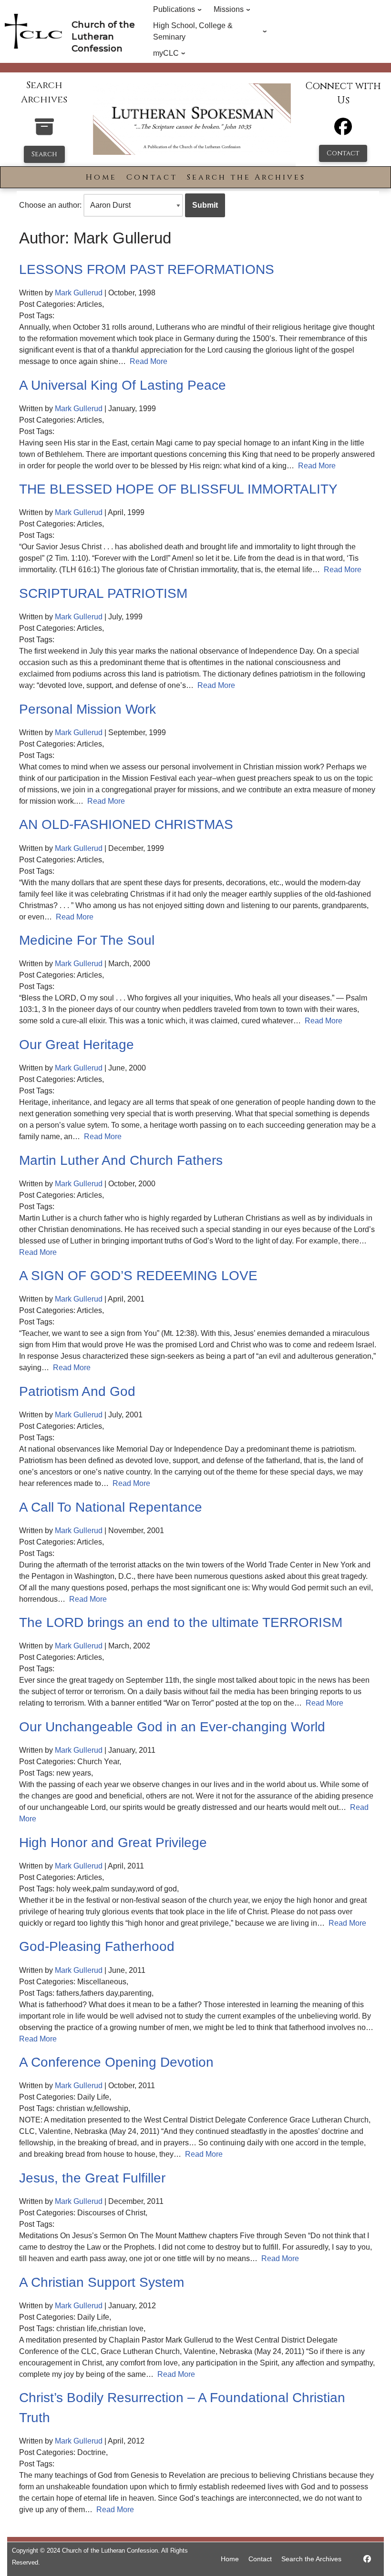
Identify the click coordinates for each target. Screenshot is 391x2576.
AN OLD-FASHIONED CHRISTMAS (126, 824)
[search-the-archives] (44, 132)
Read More (149, 361)
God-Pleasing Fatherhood (97, 1946)
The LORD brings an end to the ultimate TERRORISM (181, 1622)
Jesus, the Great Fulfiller (92, 2178)
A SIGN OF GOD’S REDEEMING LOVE (138, 1276)
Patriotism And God (77, 1391)
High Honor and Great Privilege (113, 1843)
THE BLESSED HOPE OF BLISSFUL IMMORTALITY (178, 489)
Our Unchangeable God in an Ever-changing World (172, 1727)
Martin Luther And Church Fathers (121, 1160)
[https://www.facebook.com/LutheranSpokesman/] (367, 2559)
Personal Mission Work (87, 709)
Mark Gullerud (79, 293)
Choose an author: (50, 205)
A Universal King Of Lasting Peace (123, 385)
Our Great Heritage (77, 1045)
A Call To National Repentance (111, 1507)
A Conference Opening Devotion (116, 2062)
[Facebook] (343, 131)
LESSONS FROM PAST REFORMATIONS (147, 269)
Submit (205, 205)
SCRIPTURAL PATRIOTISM (103, 593)
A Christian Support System (102, 2282)
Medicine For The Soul (87, 940)
